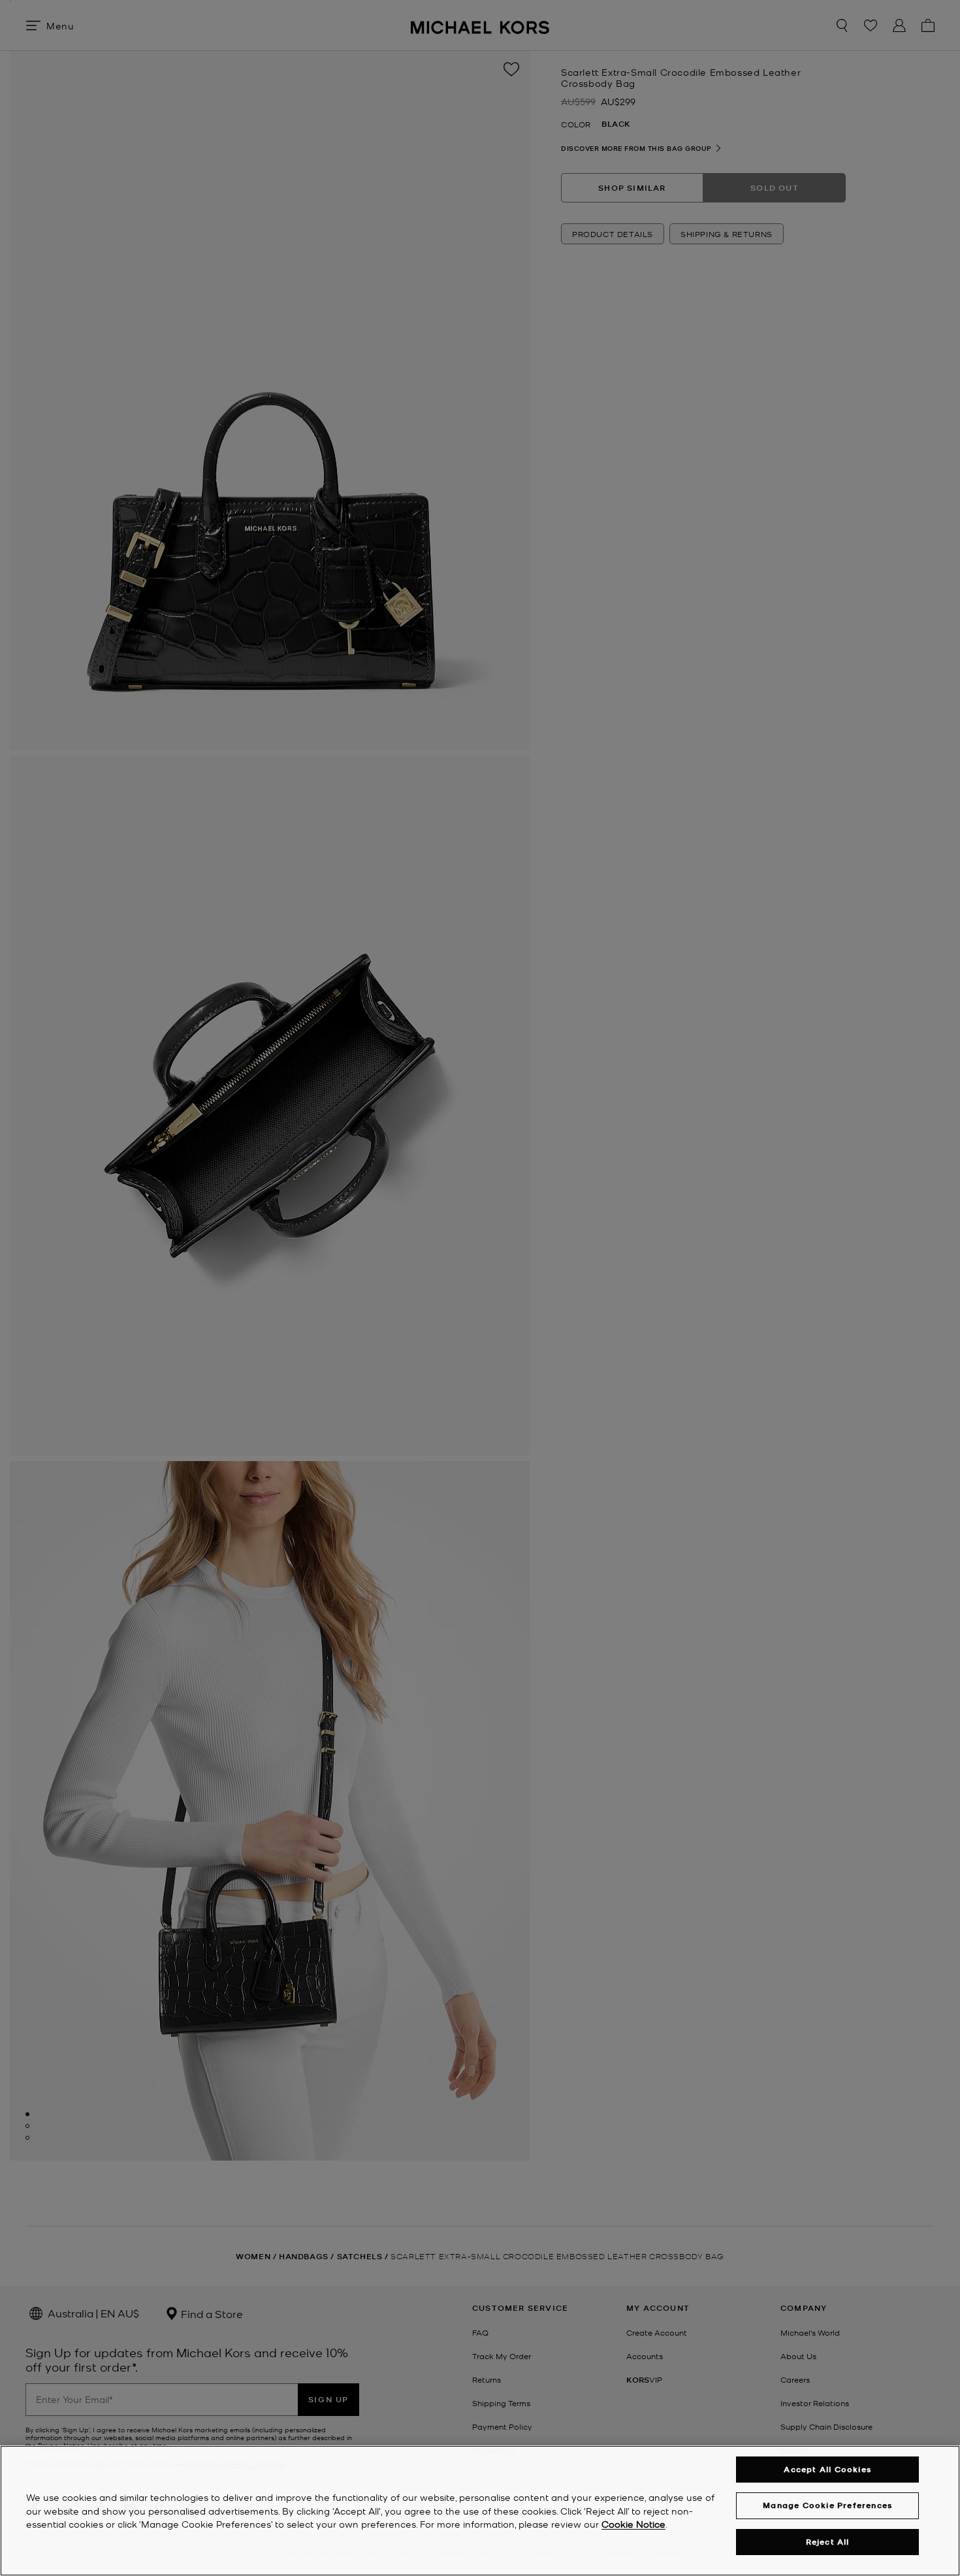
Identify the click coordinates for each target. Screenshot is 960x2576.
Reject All (828, 2542)
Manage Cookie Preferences (827, 2505)
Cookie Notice (633, 2524)
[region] (480, 2511)
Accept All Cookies (827, 2469)
